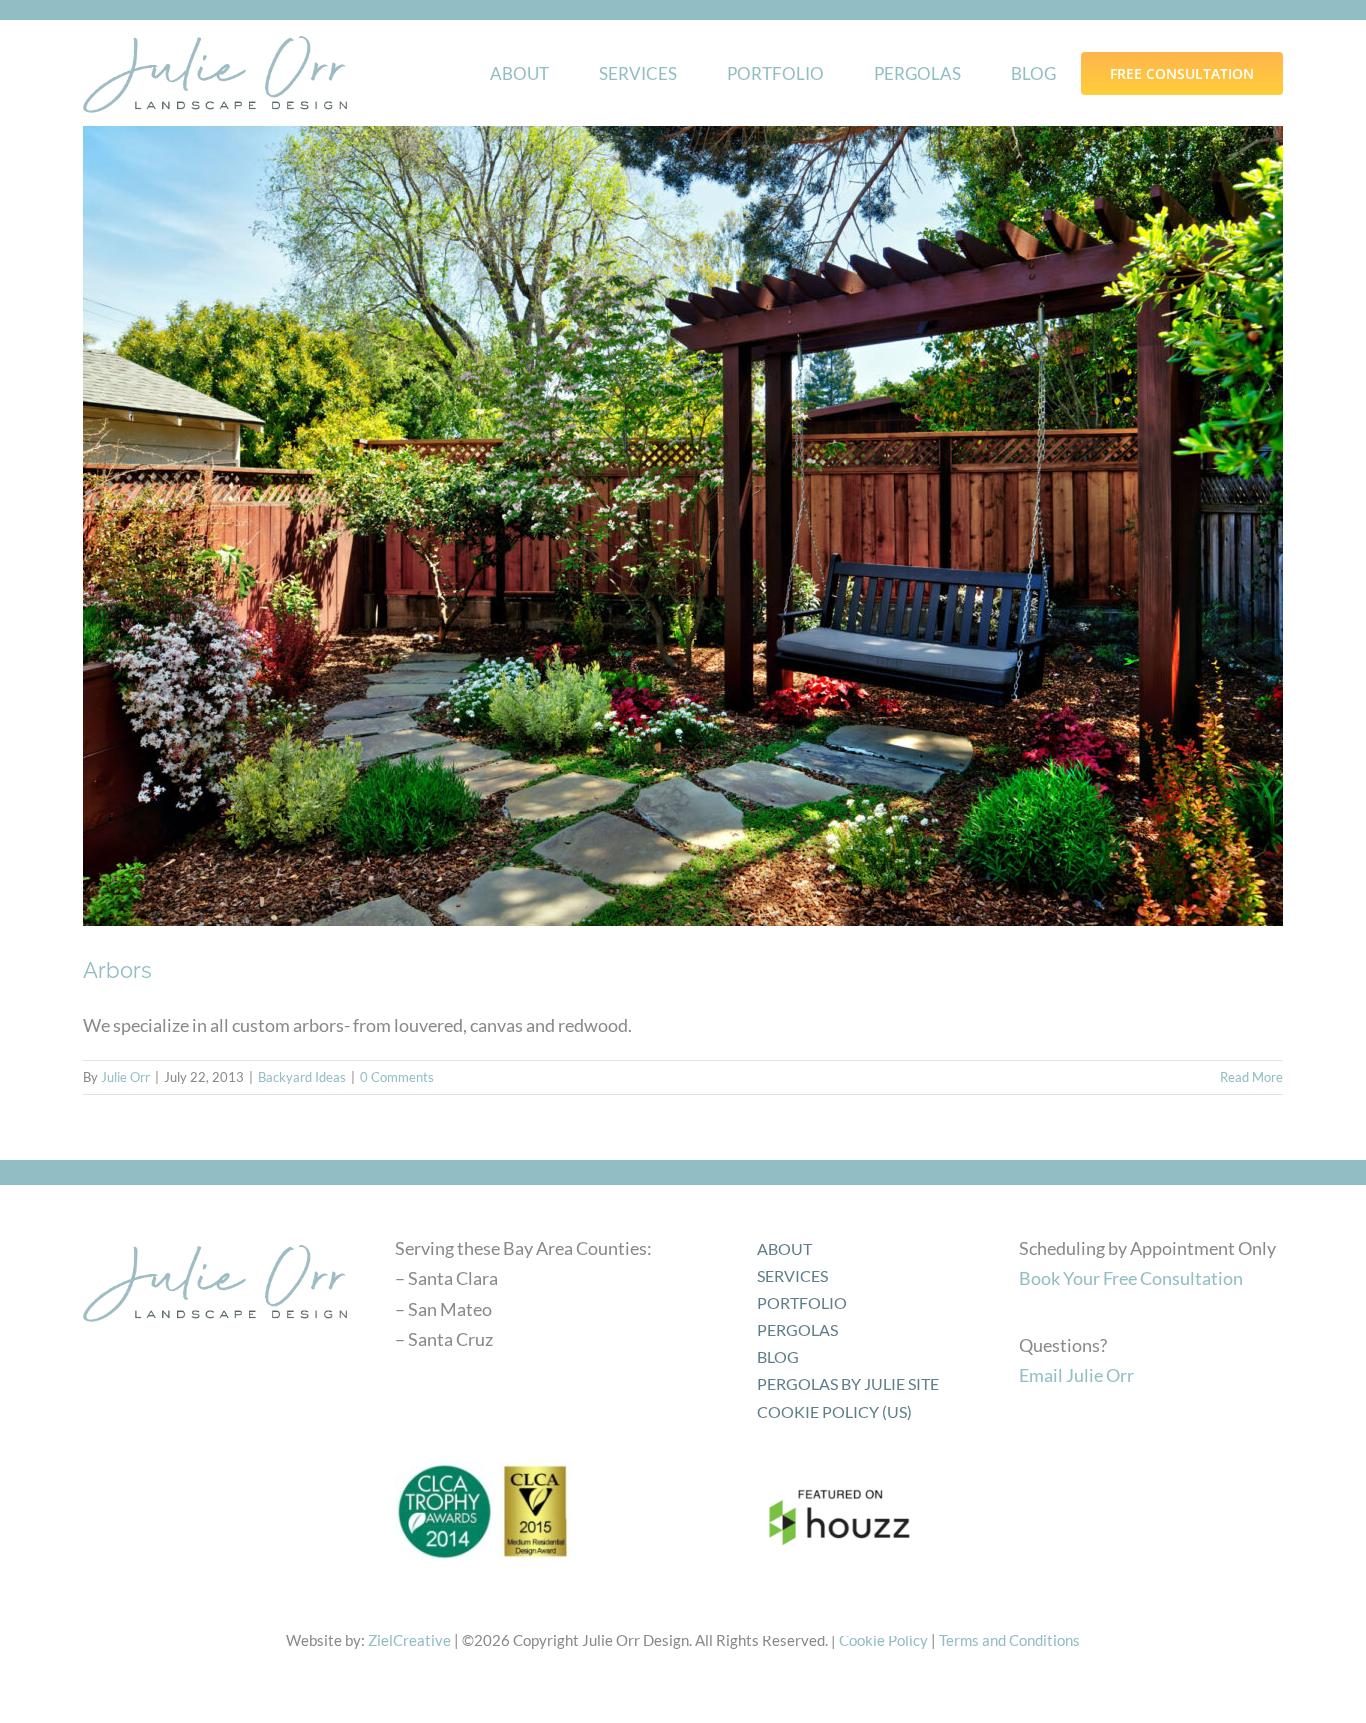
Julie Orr (125, 1077)
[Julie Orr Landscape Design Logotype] (215, 1238)
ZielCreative (409, 1640)
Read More (1251, 1077)
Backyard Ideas (302, 1077)
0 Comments (397, 1077)
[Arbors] (683, 526)
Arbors (117, 970)
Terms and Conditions (1009, 1640)
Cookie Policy (883, 1640)
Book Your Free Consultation (1131, 1278)
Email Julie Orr (1076, 1375)
